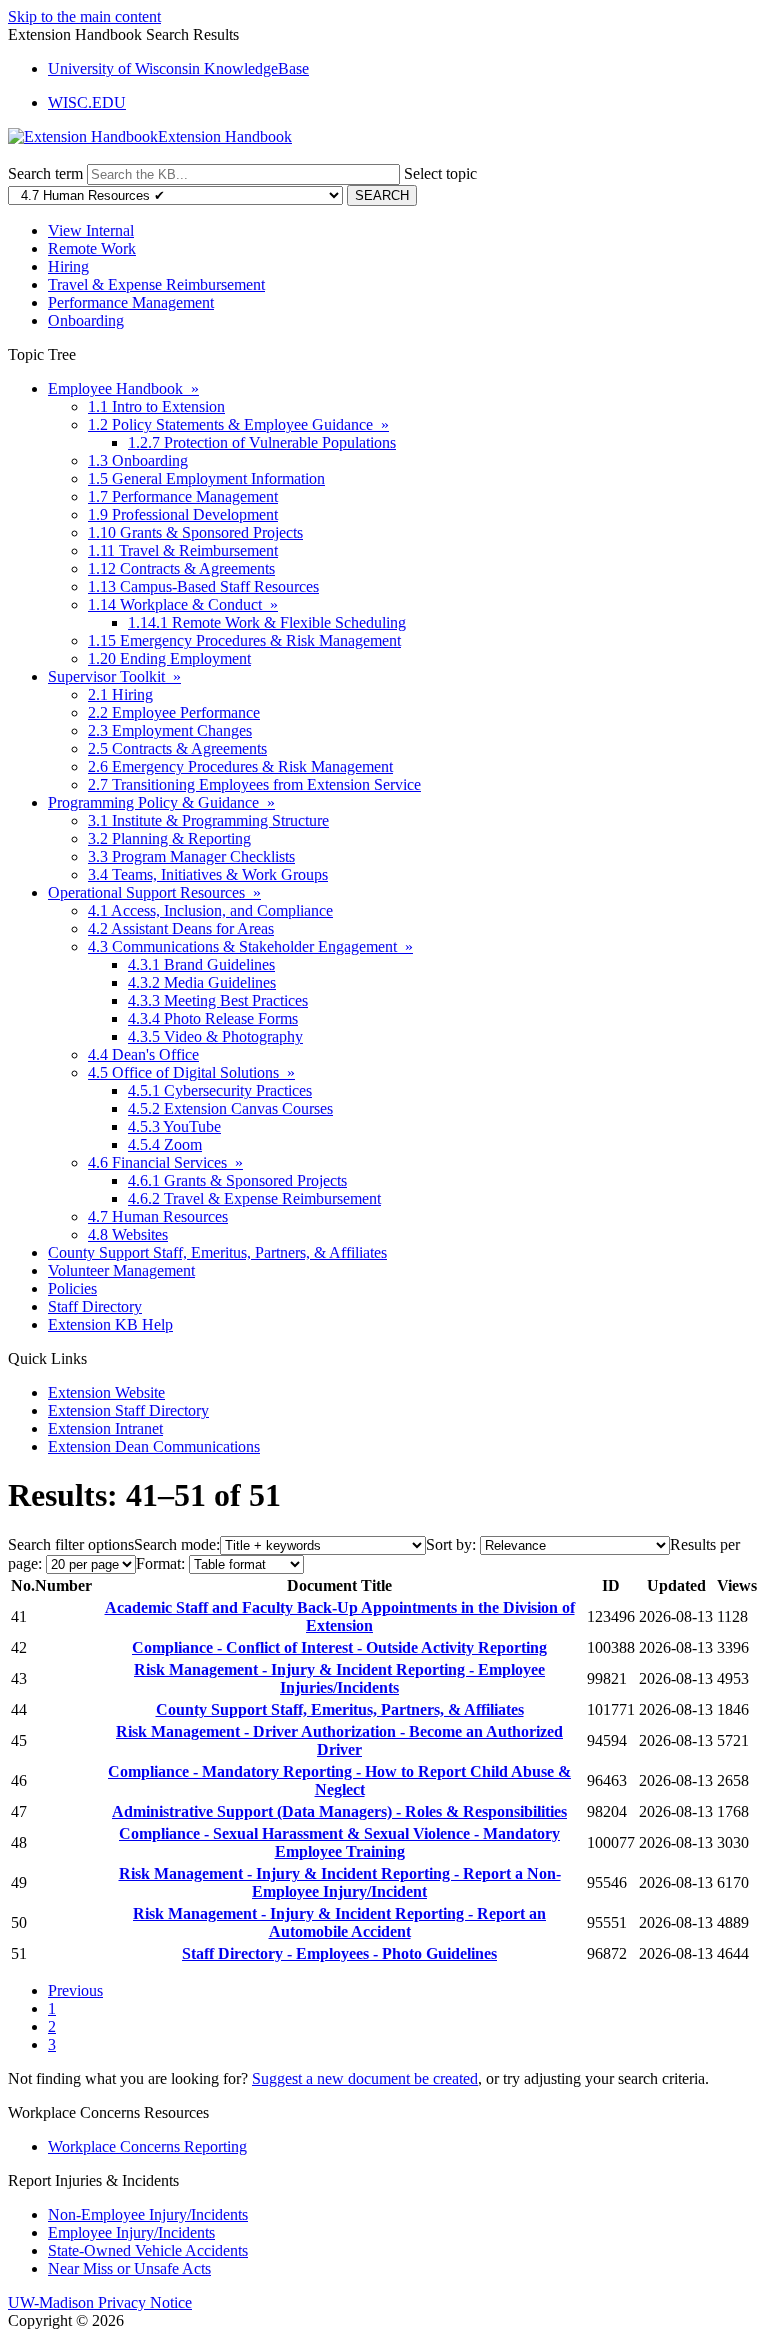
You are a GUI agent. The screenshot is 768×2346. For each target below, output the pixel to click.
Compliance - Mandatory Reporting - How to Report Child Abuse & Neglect (339, 1780)
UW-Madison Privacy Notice (100, 2302)
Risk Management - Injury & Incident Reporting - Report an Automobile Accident (339, 1922)
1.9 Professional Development (183, 514)
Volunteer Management (121, 1270)
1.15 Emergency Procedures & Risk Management (244, 640)
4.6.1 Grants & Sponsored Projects (237, 1180)
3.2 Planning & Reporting (169, 838)
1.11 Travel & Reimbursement (183, 550)
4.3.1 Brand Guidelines (201, 964)
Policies (72, 1288)
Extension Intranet (105, 1428)
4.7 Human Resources (158, 1216)
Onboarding (86, 320)
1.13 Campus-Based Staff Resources (203, 586)
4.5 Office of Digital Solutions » (191, 1072)
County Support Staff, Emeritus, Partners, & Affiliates (217, 1252)
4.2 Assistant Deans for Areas (181, 928)
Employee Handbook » (123, 388)
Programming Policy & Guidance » (161, 802)
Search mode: (177, 1544)
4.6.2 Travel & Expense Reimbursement (254, 1198)
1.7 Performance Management (183, 496)
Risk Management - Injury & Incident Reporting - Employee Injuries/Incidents (339, 1678)
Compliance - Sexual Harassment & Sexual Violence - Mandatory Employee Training (339, 1842)
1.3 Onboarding (138, 460)
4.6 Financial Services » (165, 1162)
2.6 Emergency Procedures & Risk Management (240, 766)
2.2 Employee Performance (174, 712)
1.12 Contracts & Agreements (181, 568)
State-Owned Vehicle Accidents (148, 2250)
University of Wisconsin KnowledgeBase (178, 68)
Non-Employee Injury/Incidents (148, 2214)
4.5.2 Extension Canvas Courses (230, 1108)
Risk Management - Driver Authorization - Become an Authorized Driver (339, 1740)
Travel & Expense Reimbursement (156, 284)
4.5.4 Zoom (165, 1144)
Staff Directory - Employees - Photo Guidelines (339, 1953)
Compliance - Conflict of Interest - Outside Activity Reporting (339, 1647)
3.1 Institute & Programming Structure (208, 820)
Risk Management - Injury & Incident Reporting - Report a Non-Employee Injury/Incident (340, 1882)
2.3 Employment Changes (170, 730)
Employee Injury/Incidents (131, 2232)
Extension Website (106, 1392)
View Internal (91, 230)
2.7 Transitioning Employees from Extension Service (254, 784)
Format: (160, 1563)
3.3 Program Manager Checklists (191, 856)
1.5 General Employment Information (206, 478)
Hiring (68, 266)
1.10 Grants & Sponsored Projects (195, 532)
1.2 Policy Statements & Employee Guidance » (238, 424)
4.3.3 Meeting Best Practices (218, 1000)
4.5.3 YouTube (174, 1126)
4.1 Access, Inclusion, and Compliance (210, 910)
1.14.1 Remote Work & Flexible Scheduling (267, 622)
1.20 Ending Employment (169, 658)
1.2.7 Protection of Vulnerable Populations (262, 442)
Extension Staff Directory (128, 1410)
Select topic (440, 173)
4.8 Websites (128, 1234)
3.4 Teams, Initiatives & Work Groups (208, 874)
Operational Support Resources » (154, 892)
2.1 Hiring (120, 694)
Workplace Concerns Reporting (147, 2146)
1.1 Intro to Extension (156, 406)
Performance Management (131, 302)
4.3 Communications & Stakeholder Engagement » (250, 946)
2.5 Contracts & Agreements (177, 748)
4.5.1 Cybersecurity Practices (220, 1090)
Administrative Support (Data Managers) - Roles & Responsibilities (339, 1811)
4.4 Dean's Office (143, 1054)
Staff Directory (95, 1306)
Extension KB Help (110, 1324)
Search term (45, 173)
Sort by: (451, 1544)
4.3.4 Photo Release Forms (213, 1018)
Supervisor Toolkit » (114, 676)
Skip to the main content (84, 16)
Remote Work (92, 248)
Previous (75, 1990)
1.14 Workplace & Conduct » (183, 604)
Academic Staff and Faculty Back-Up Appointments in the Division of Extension (340, 1616)
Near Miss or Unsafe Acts (129, 2268)
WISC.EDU (87, 102)
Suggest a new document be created (365, 2078)
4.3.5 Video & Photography (215, 1036)
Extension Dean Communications (154, 1446)
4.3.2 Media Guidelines (202, 982)
